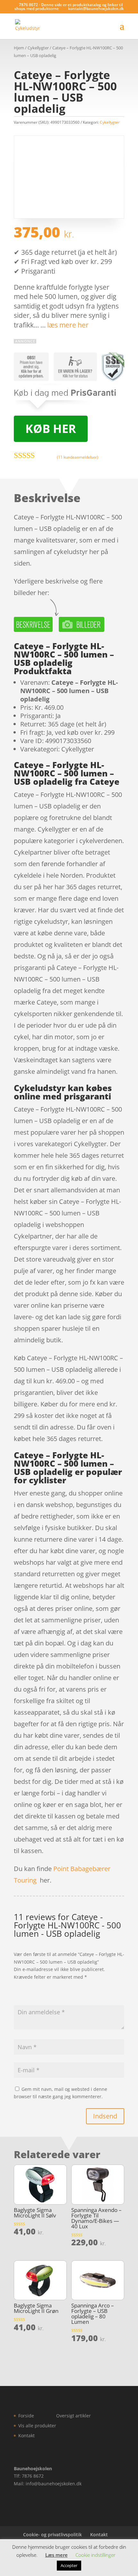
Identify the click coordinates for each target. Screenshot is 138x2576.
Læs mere (56, 2555)
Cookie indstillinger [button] (95, 2555)
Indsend (105, 2116)
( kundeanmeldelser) (78, 457)
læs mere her (68, 325)
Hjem (19, 48)
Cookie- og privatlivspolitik (52, 2535)
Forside (26, 2416)
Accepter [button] (69, 2565)
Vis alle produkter (37, 2426)
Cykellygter (38, 48)
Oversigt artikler (73, 2416)
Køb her (51, 429)
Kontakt (26, 2435)
